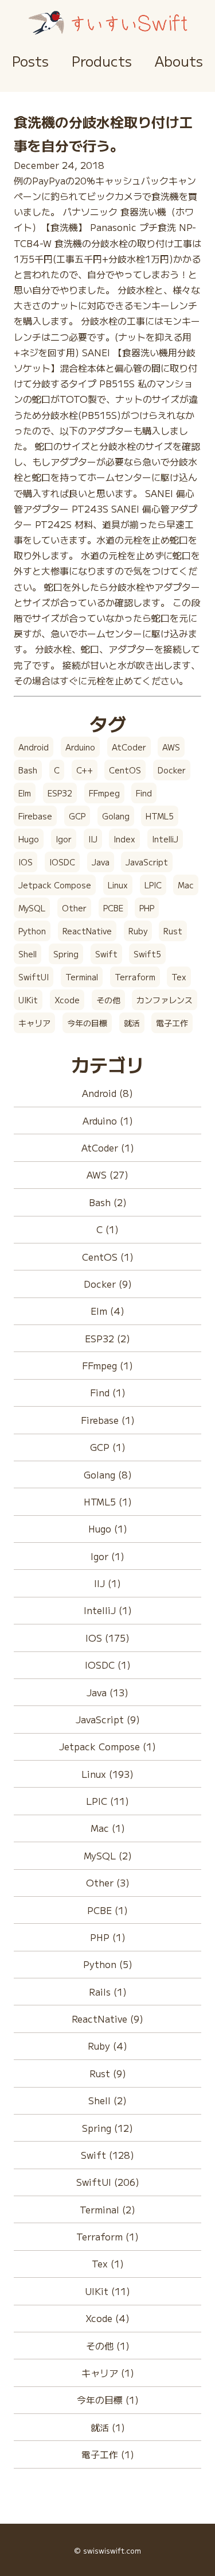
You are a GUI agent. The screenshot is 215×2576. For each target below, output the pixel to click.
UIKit (28, 1000)
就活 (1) (108, 2427)
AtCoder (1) (108, 1148)
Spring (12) (107, 2128)
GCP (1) (108, 1447)
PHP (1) (108, 1937)
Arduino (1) (108, 1120)
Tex (179, 977)
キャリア (34, 1023)
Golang (116, 816)
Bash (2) (108, 1202)
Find (144, 793)
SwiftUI (34, 977)
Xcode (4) (107, 2318)
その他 (108, 1000)
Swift (106, 954)
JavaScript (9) (108, 1719)
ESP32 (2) (107, 1338)
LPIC (153, 885)
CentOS (125, 770)
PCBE (113, 908)
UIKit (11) (107, 2291)
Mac (186, 885)
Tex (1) (108, 2263)
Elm (25, 793)
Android (34, 747)
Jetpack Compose (55, 885)
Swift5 (147, 954)
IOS (26, 862)
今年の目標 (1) (108, 2400)
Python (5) (108, 1964)
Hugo (29, 839)
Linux (118, 885)
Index (124, 839)
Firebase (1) (108, 1420)
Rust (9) (108, 2073)
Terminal (82, 977)
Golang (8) (108, 1474)
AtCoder (129, 747)
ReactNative (87, 931)
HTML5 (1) (108, 1501)
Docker (172, 770)
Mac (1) (108, 1828)
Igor (64, 839)
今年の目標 (87, 1023)
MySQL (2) (108, 1855)
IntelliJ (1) (108, 1610)
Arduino (80, 747)
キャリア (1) (108, 2373)
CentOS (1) (108, 1257)
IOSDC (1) (108, 1665)
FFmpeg (104, 793)
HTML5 (160, 816)
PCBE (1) (107, 1910)
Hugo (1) (108, 1528)
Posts (30, 61)
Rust (173, 931)
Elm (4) (107, 1311)
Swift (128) (107, 2155)
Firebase (35, 816)
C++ (85, 770)
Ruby (138, 931)
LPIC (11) (107, 1801)
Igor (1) (107, 1556)
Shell (28, 954)
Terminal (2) (107, 2209)
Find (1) (108, 1392)
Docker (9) (108, 1284)
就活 (132, 1023)
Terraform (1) (107, 2236)
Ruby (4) (107, 2046)
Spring (66, 954)
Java (101, 862)
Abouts (179, 61)
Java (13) (107, 1692)
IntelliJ (165, 839)
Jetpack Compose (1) (107, 1746)
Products (102, 61)
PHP (147, 908)
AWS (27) (107, 1175)
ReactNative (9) (107, 2019)
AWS (171, 747)
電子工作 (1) (108, 2454)
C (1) (107, 1229)
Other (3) (108, 1882)
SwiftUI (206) (108, 2182)
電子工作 (172, 1023)
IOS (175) (107, 1638)
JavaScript (147, 862)
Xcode (67, 1000)
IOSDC (62, 862)
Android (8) (107, 1093)
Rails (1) (108, 1992)
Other (74, 908)
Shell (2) (107, 2100)
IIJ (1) (107, 1583)
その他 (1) (108, 2346)
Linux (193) (107, 1774)
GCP (77, 816)
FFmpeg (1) (107, 1365)
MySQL (32, 908)
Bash (28, 770)
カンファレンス (165, 1000)
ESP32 (60, 793)
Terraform (135, 977)
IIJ (93, 839)
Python (32, 931)
